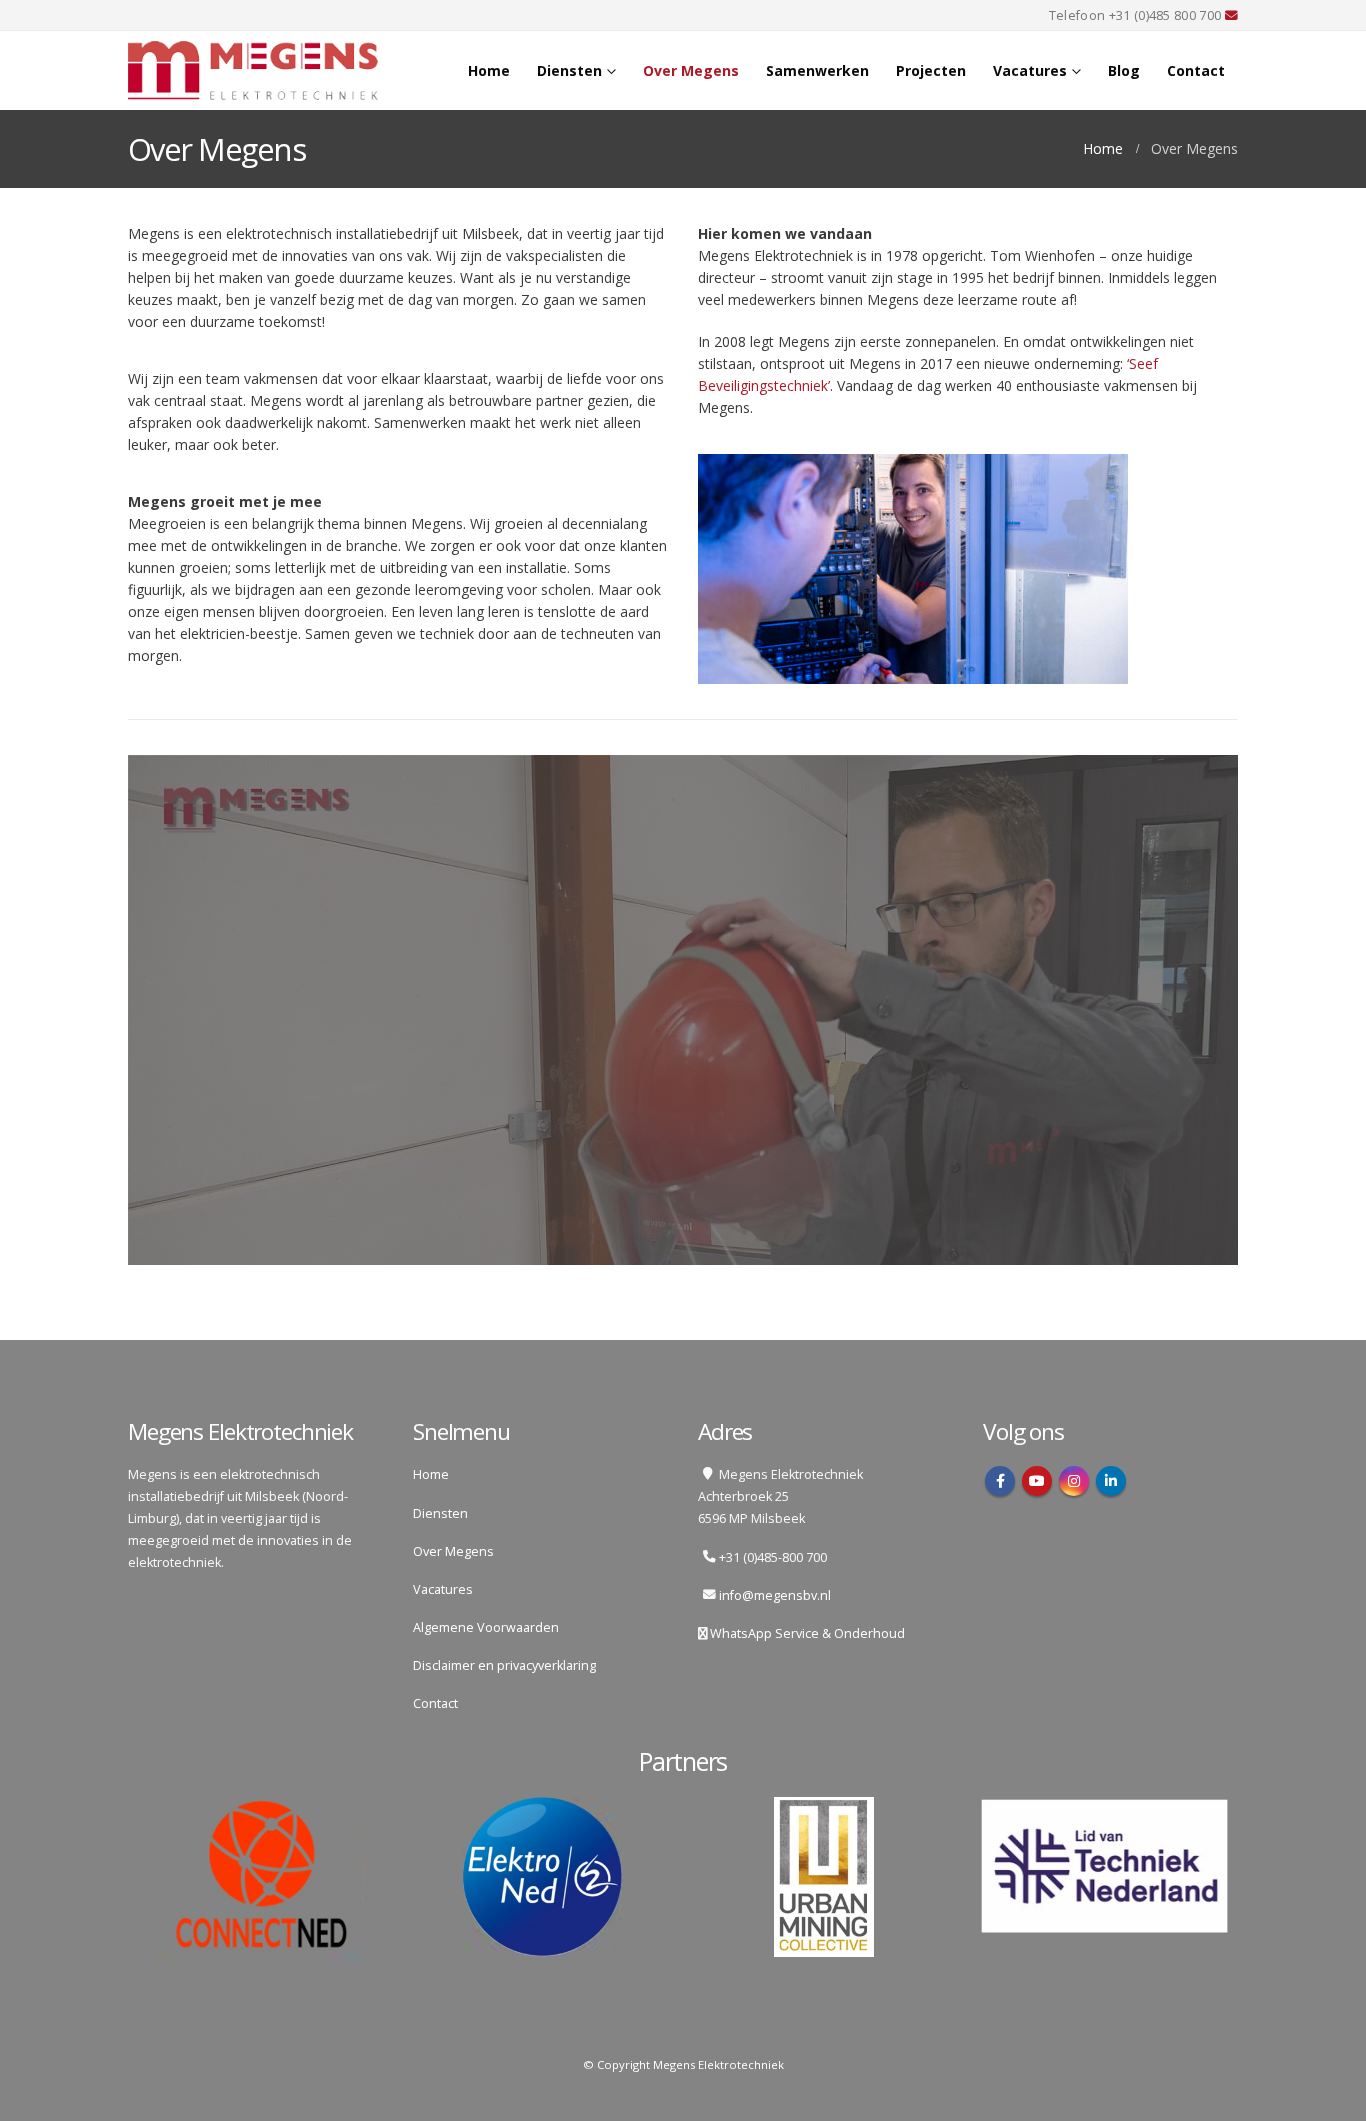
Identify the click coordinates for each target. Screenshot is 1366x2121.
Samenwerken (817, 70)
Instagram (1074, 1481)
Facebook (1000, 1481)
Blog (1124, 70)
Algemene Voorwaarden (486, 1627)
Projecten (931, 70)
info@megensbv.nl (775, 1595)
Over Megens (691, 70)
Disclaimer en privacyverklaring (504, 1665)
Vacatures (1030, 70)
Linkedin (1111, 1481)
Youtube (1037, 1481)
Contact (1196, 70)
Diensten (569, 70)
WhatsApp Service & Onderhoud (806, 1633)
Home (489, 70)
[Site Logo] (253, 70)
